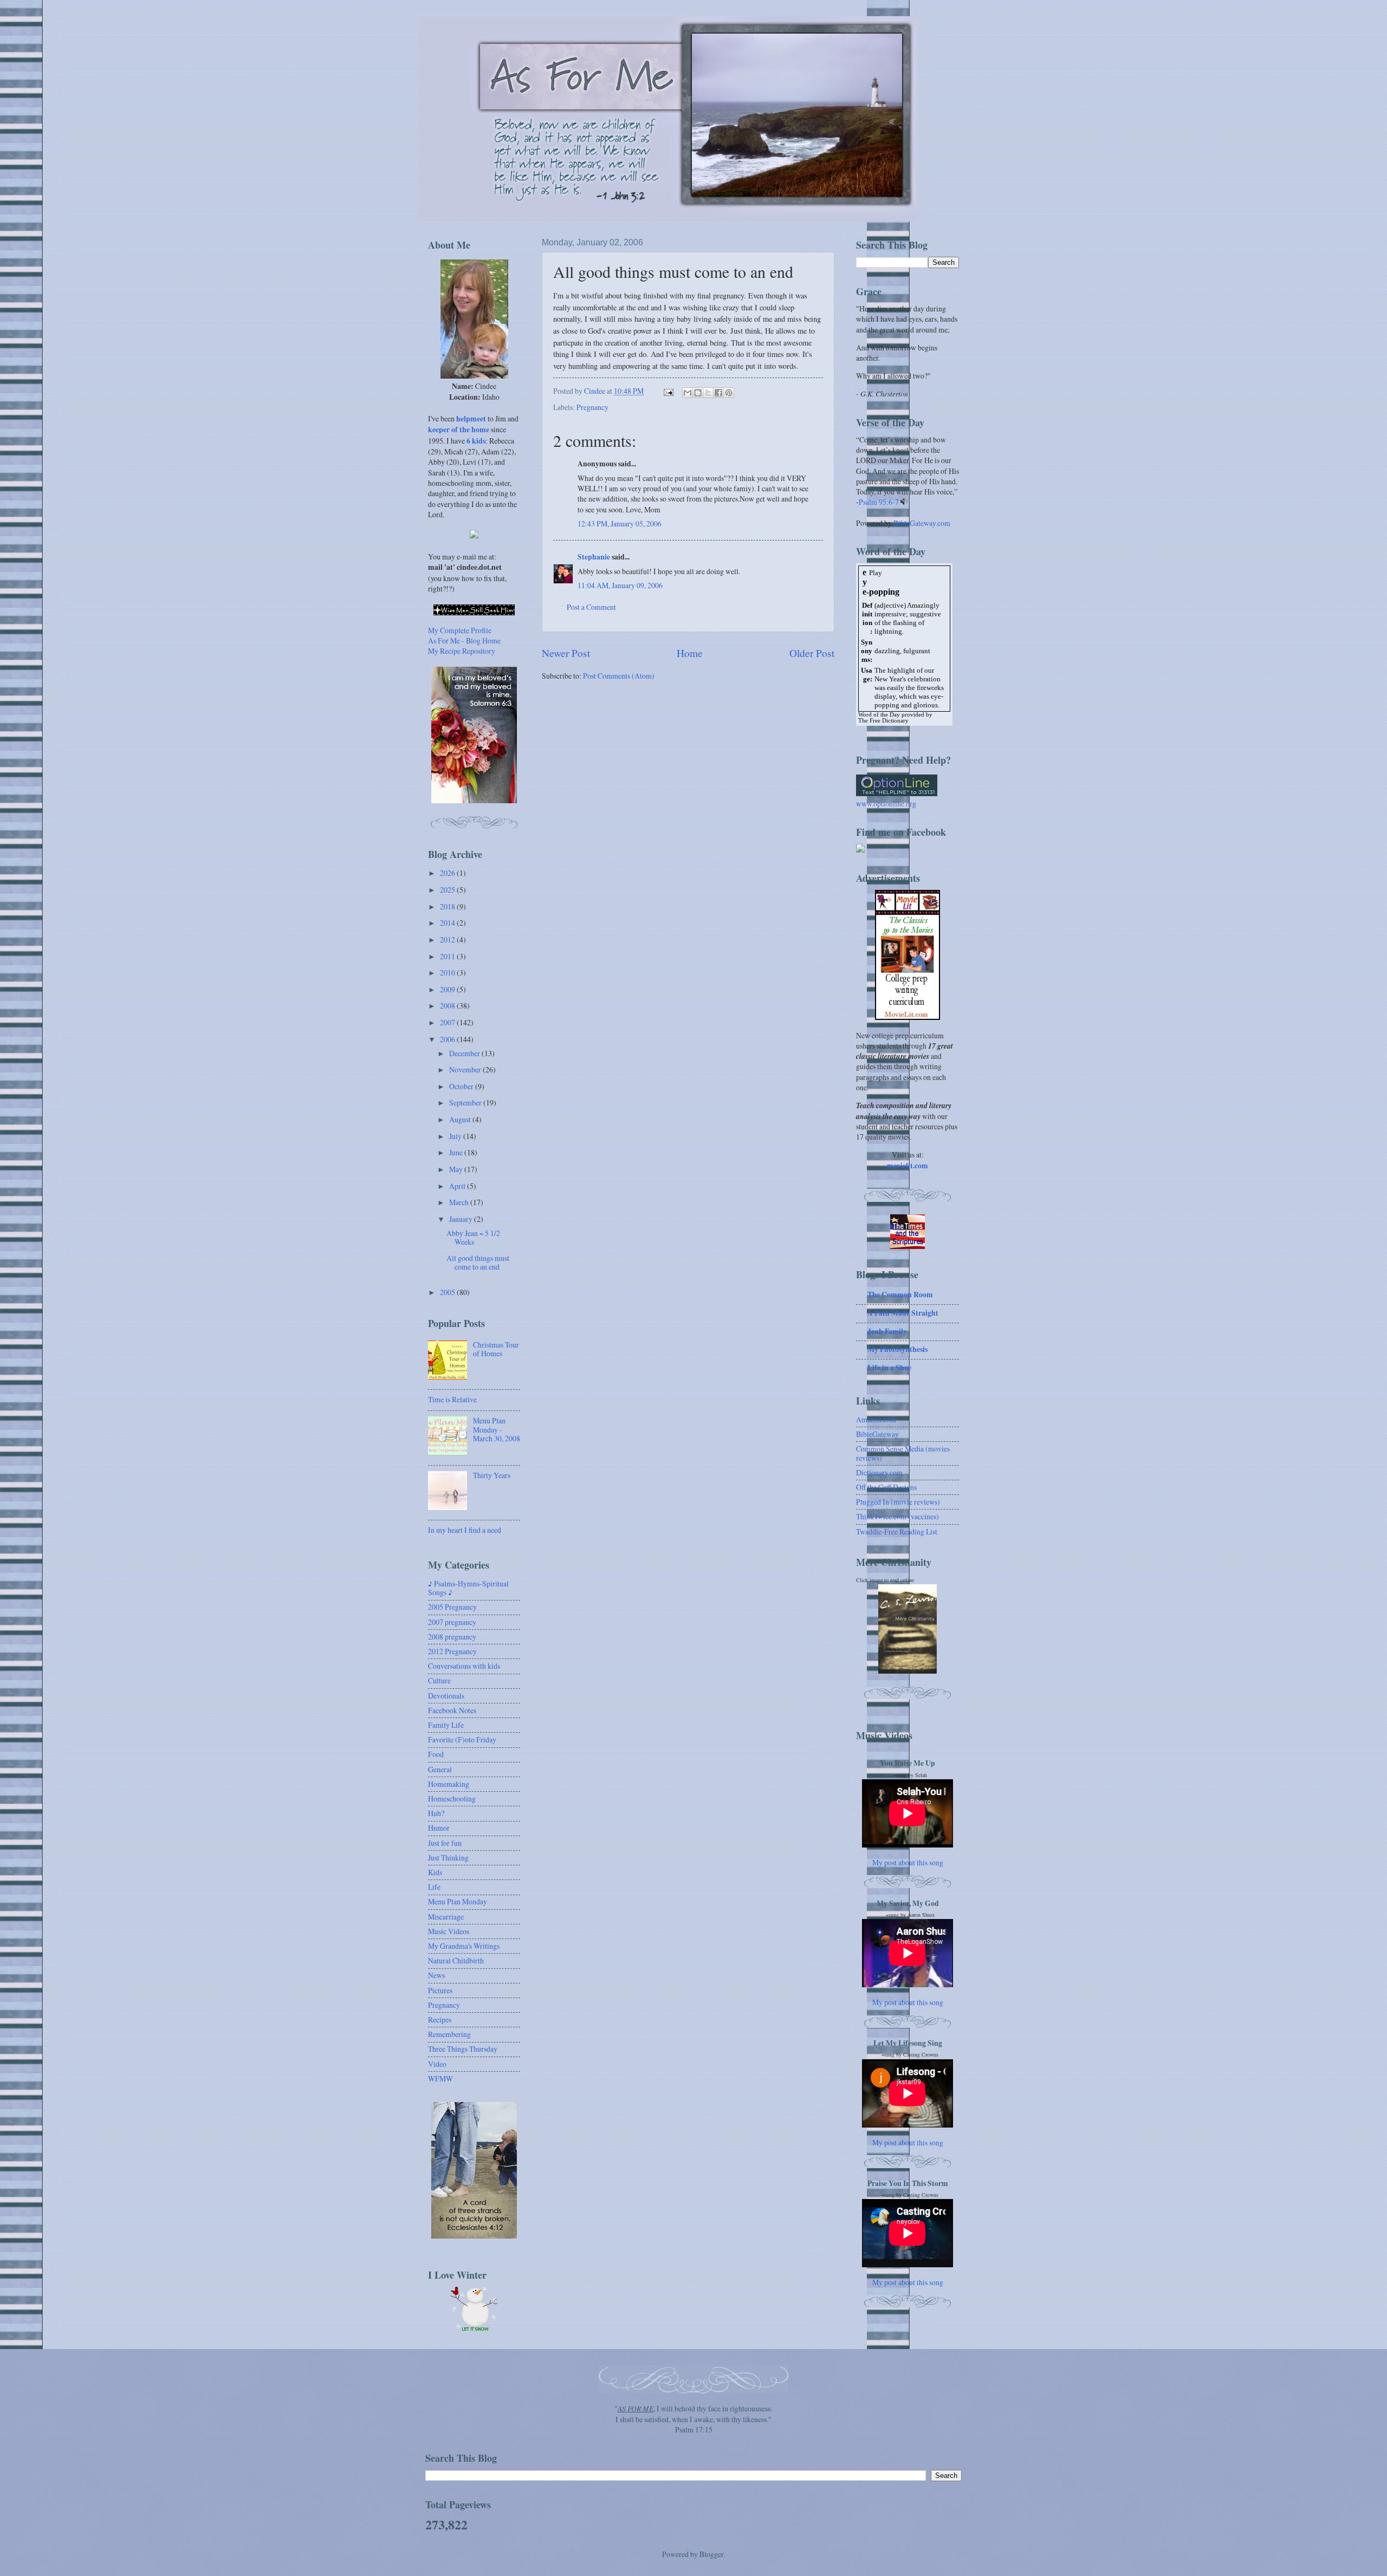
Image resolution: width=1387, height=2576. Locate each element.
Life (434, 1887)
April (458, 1186)
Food (436, 1754)
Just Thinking (448, 1858)
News (436, 1975)
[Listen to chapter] (904, 502)
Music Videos (449, 1931)
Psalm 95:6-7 (879, 502)
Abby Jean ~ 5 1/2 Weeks (473, 1238)
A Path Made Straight (903, 1313)
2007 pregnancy (452, 1622)
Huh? (436, 1813)
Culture (439, 1680)
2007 (448, 1022)
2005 (448, 1292)
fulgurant (917, 651)
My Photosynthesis (897, 1349)
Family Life (446, 1725)
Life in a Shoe (889, 1368)
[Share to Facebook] (718, 393)
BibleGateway (877, 1434)
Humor (439, 1828)
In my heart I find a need (465, 1530)
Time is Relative (452, 1399)
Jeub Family (887, 1331)
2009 (448, 989)
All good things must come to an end (478, 1263)
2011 (448, 956)
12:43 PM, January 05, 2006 (620, 523)
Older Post (812, 653)
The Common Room (900, 1294)
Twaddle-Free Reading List (897, 1531)
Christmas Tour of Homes (496, 1349)
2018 (448, 906)
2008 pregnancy (452, 1637)
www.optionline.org (886, 804)
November (466, 1069)
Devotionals (446, 1696)
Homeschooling (452, 1798)
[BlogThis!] (698, 393)
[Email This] (688, 393)
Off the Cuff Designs (886, 1487)
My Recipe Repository (462, 651)
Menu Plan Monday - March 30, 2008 (497, 1429)
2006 (448, 1039)
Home (690, 653)
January (462, 1219)
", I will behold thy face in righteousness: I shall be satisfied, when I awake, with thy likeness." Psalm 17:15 (693, 2419)
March (460, 1202)
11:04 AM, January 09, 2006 (620, 585)
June (457, 1152)
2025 (448, 890)
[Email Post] (668, 391)
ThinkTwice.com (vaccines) (897, 1516)
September (466, 1102)
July (456, 1136)
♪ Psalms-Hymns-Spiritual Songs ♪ (468, 1588)
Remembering (449, 2034)
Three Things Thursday (463, 2049)
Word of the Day (879, 715)
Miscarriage (446, 1917)
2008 (448, 1006)
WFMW (440, 2079)
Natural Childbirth (456, 1960)
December (465, 1053)
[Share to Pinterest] (729, 393)
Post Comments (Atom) (619, 676)
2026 (448, 873)
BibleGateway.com (922, 523)
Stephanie (594, 557)
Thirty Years (492, 1475)
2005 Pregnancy (452, 1607)
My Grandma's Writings (464, 1946)
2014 (448, 923)
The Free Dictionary (883, 721)
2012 (448, 939)
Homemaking (449, 1784)
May (457, 1169)
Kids (435, 1872)
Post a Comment (591, 607)
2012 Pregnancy (452, 1651)
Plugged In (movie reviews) (898, 1502)
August (461, 1119)
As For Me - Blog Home (464, 640)
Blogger (711, 2554)
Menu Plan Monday (458, 1901)
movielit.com (908, 1166)
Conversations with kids (464, 1666)
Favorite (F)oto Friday (462, 1739)
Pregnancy (592, 407)
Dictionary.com (879, 1472)
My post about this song (908, 1862)
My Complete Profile (460, 630)
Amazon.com (876, 1419)
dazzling (887, 651)
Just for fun (445, 1843)
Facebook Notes (452, 1710)
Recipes (440, 2019)
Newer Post (566, 653)
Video (437, 2064)
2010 (448, 972)
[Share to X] (708, 393)
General (440, 1769)
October (462, 1086)
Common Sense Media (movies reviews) (903, 1453)
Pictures (440, 1990)
